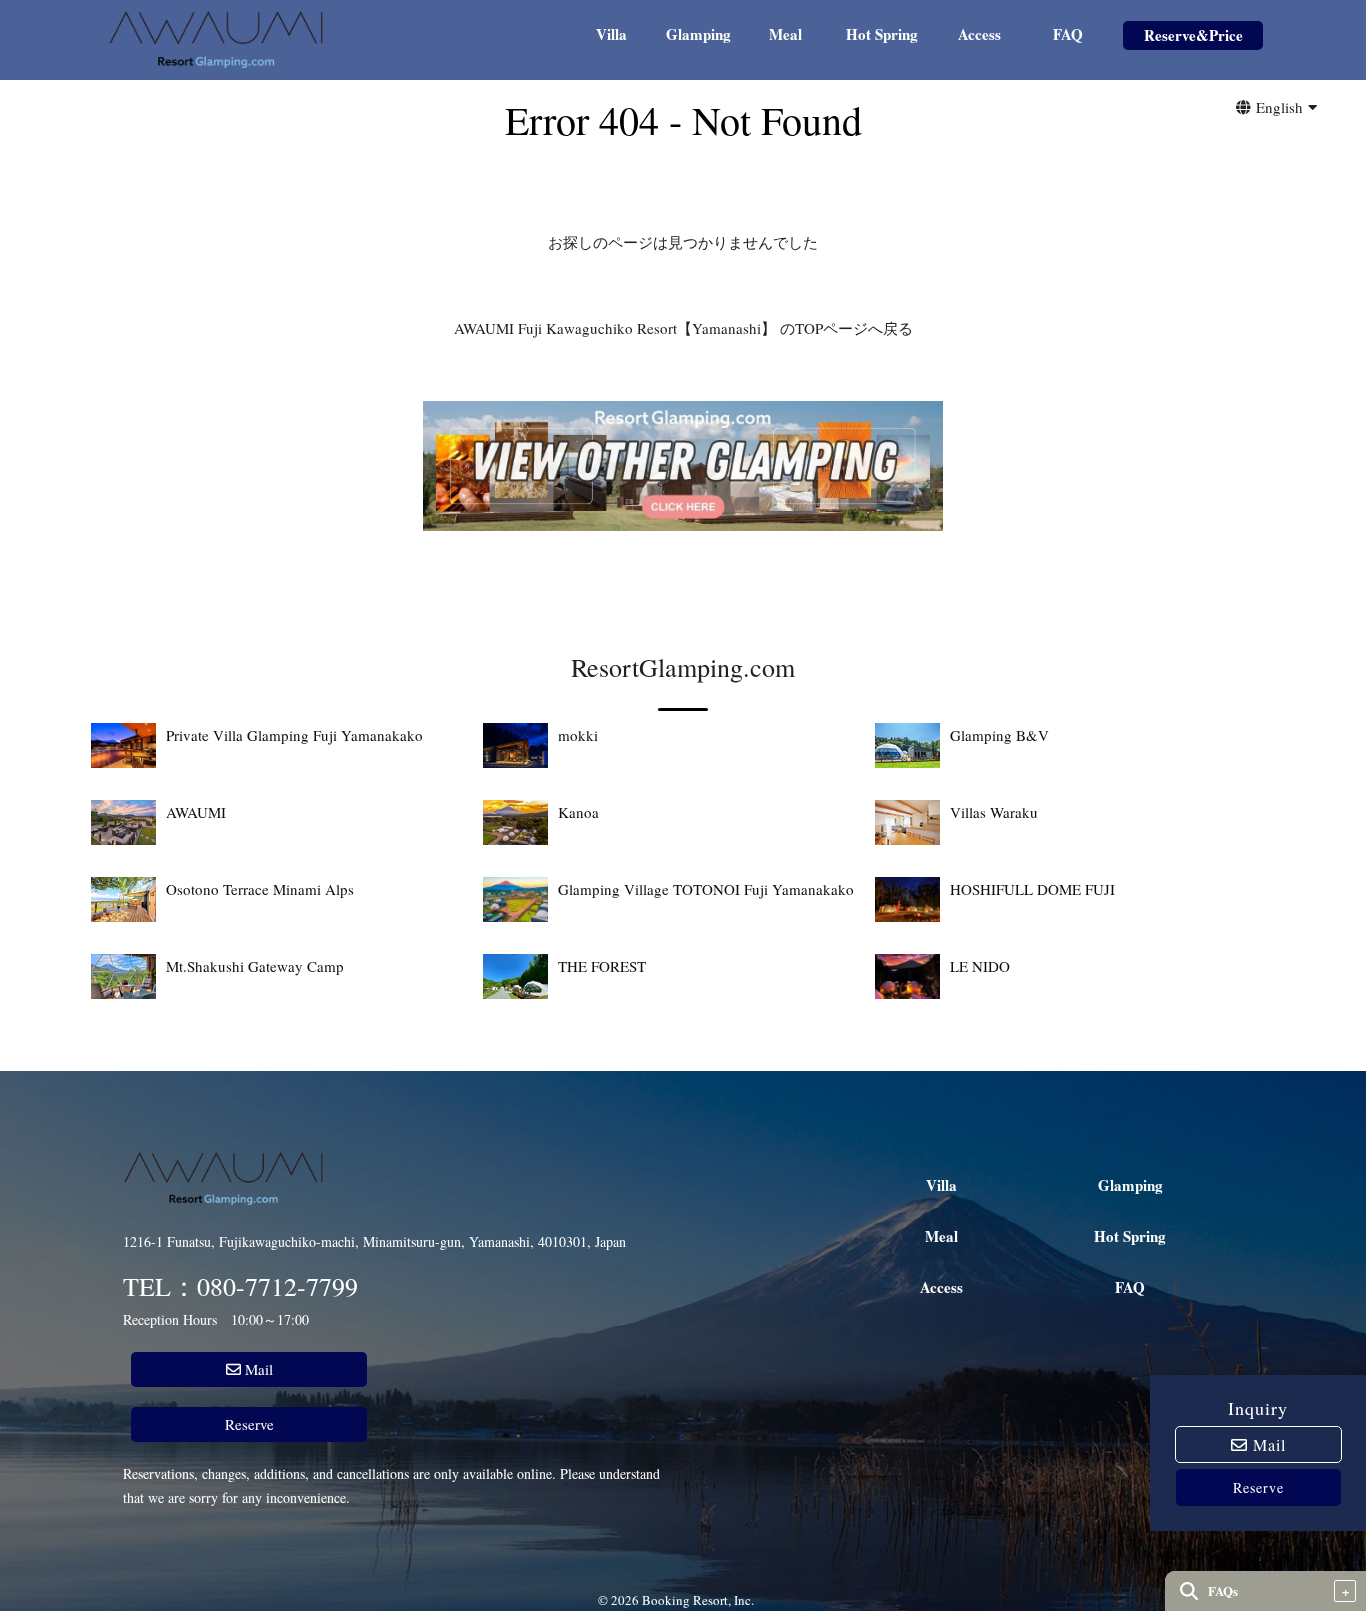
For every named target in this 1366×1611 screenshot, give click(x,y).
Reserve (1258, 1487)
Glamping (698, 36)
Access (979, 36)
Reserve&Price (1193, 37)
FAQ (1068, 36)
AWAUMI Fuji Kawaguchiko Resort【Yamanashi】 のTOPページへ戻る (683, 328)
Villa (611, 36)
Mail (1267, 1444)
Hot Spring (882, 36)
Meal (785, 36)
